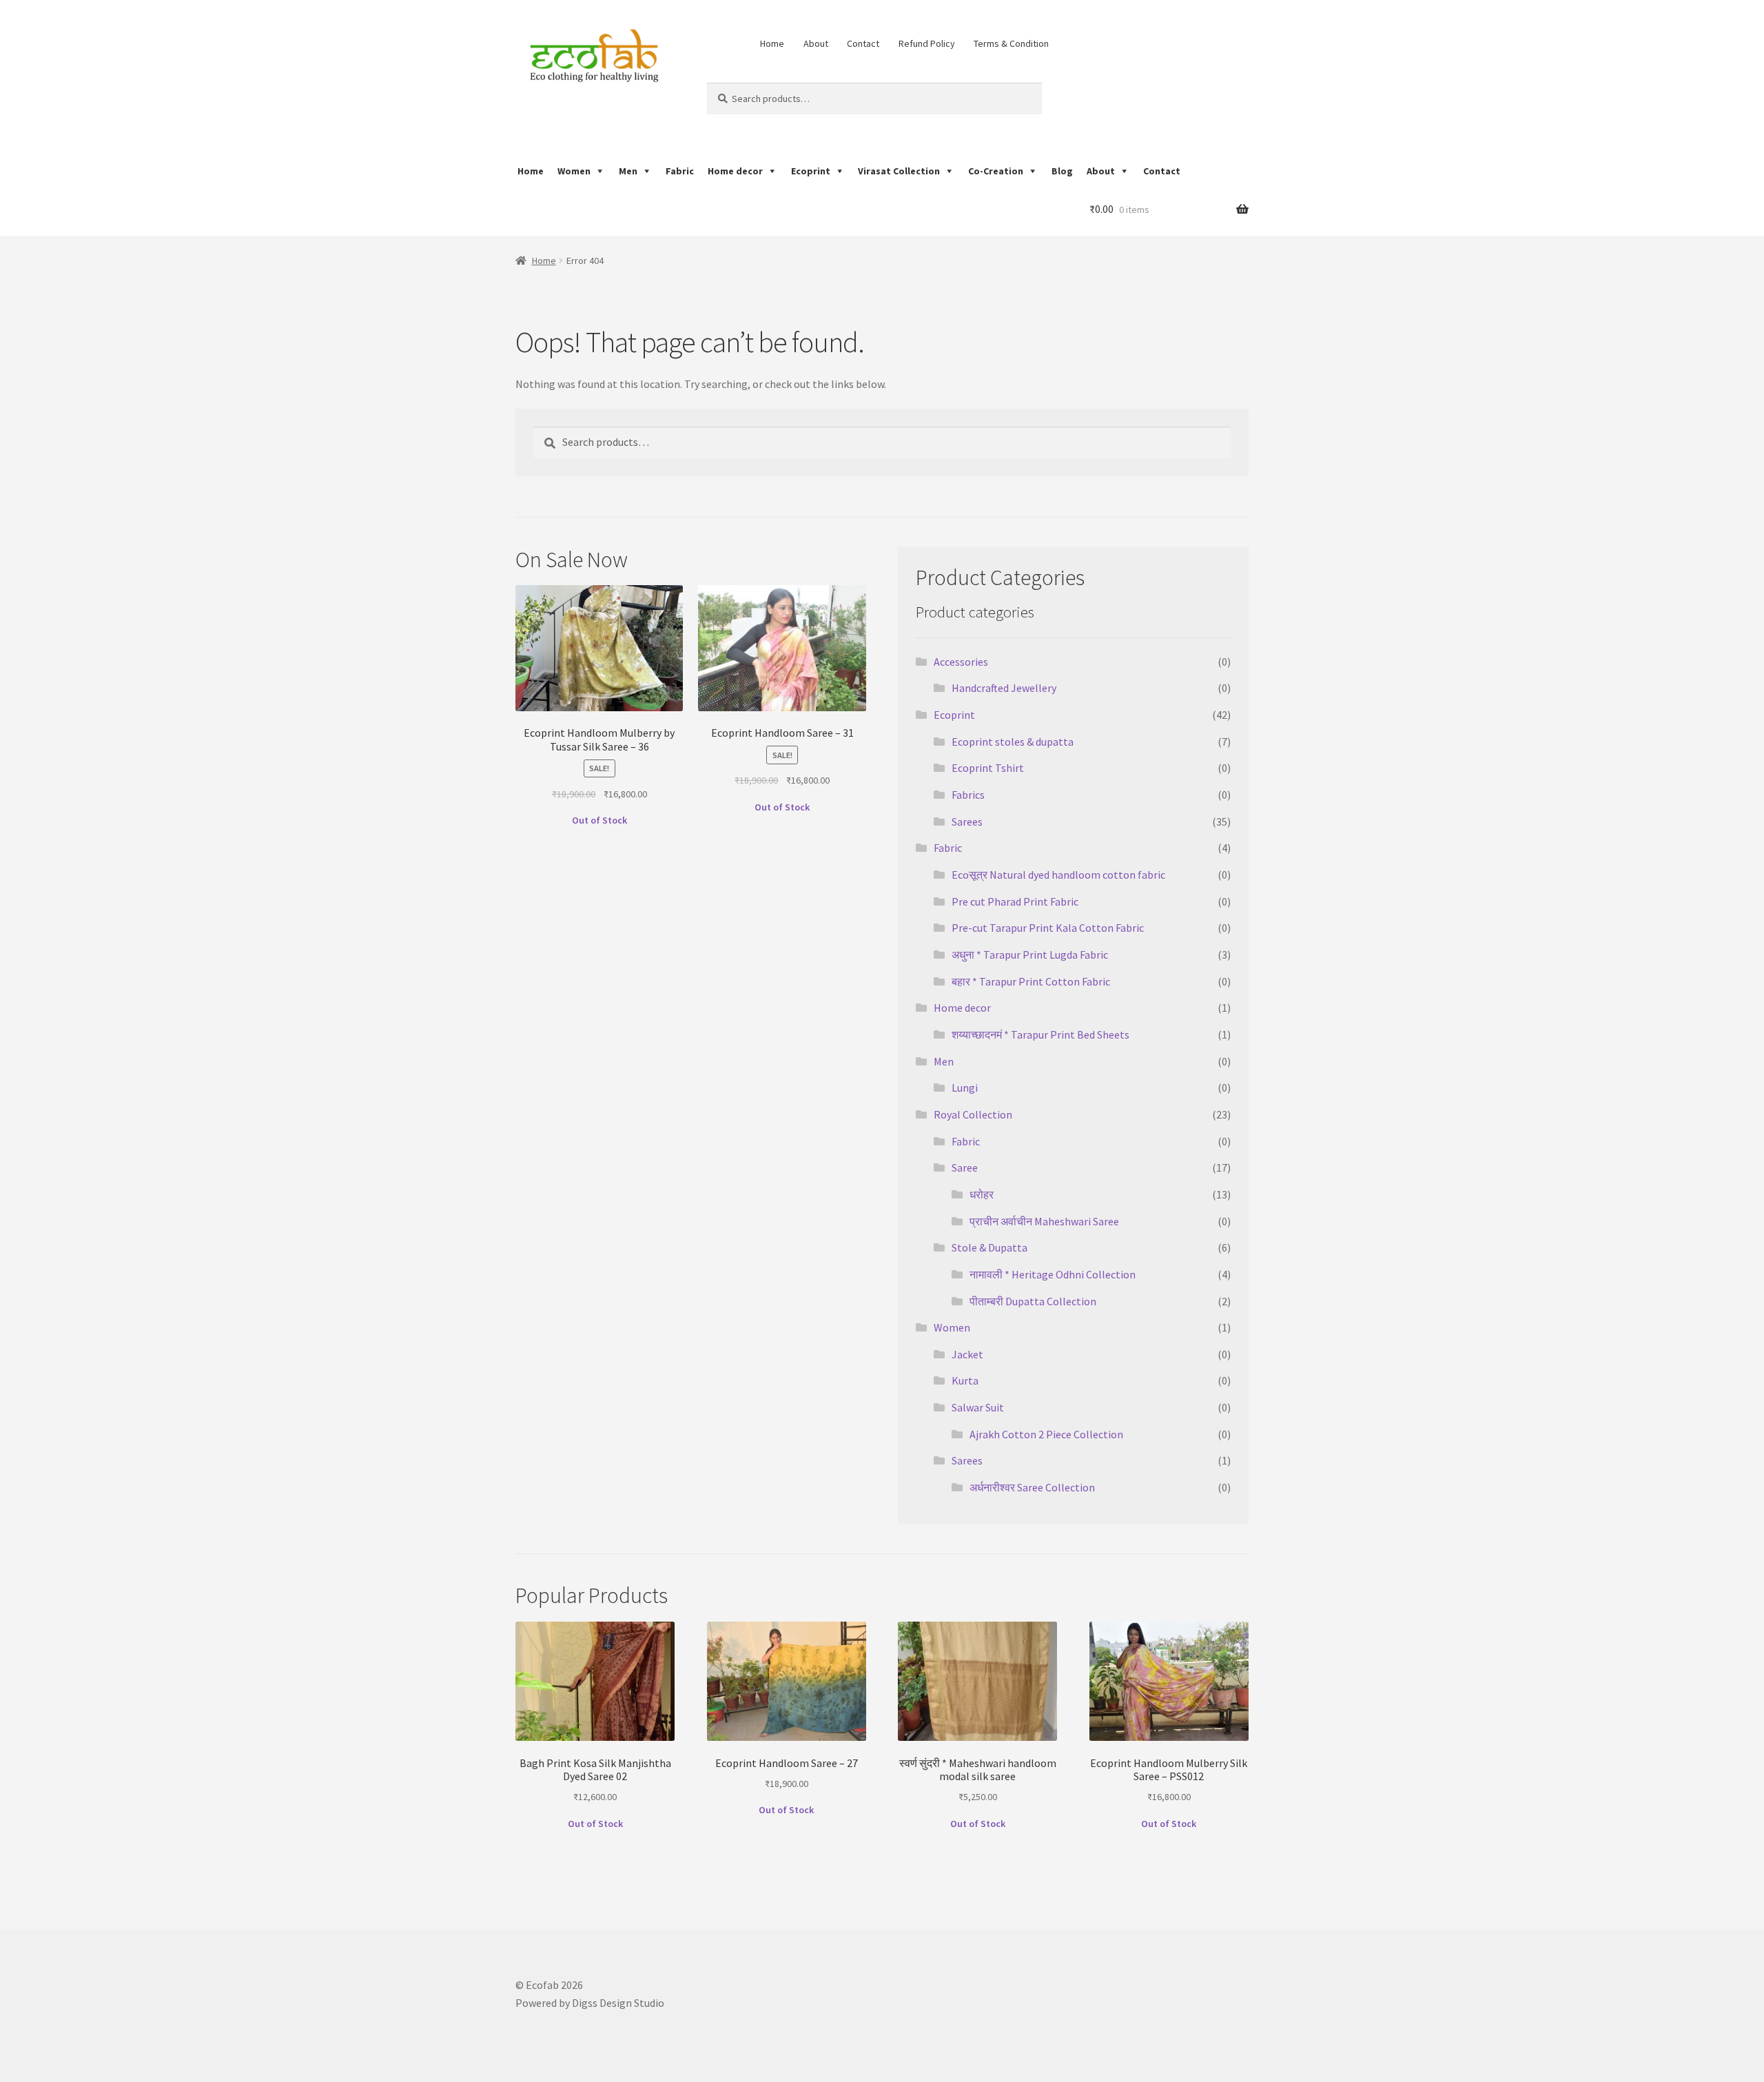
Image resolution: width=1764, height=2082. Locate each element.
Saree (965, 1167)
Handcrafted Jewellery (1004, 688)
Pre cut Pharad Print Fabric (1015, 901)
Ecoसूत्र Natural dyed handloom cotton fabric (1058, 875)
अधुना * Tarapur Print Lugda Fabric (1030, 955)
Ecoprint (811, 171)
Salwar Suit (978, 1407)
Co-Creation (996, 171)
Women (574, 171)
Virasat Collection (899, 171)
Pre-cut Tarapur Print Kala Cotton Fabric (1048, 928)
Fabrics (968, 795)
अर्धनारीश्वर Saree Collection (1032, 1487)
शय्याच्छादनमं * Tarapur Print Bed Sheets (1040, 1034)
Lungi (965, 1088)
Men (628, 171)
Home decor (735, 171)
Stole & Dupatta (989, 1247)
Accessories (961, 662)
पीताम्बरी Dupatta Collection (1033, 1301)
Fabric (680, 171)
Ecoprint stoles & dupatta (1013, 742)
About (816, 43)
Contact (863, 43)
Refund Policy (927, 43)
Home (772, 43)
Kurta (965, 1380)
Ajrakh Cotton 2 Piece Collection (1046, 1434)
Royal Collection (973, 1114)
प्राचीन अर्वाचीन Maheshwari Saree (1044, 1221)
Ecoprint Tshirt (988, 768)
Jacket (967, 1354)
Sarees (967, 821)
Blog (1062, 171)
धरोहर (982, 1194)
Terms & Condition (1011, 43)
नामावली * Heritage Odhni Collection (1053, 1274)
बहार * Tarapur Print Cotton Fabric (1031, 981)
